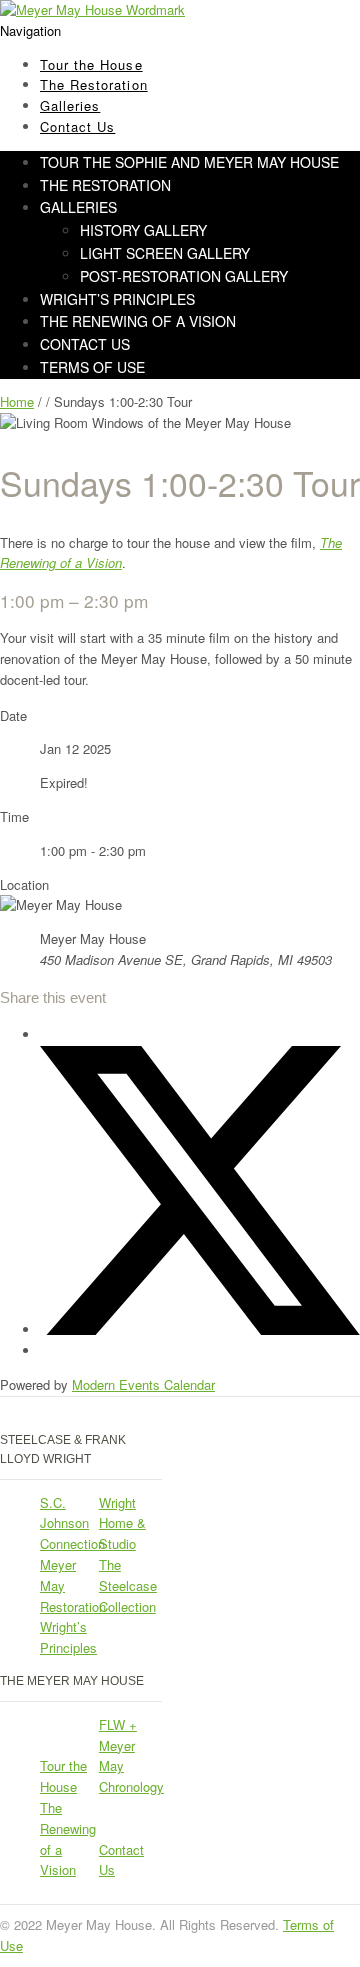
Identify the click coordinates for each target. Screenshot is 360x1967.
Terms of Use (92, 367)
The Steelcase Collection (128, 1585)
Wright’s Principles (68, 1637)
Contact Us (77, 126)
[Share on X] (200, 1329)
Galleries (78, 207)
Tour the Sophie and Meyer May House (189, 162)
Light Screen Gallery (165, 253)
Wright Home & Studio (122, 1523)
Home (17, 401)
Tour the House (63, 1776)
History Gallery (143, 230)
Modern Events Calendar (143, 1384)
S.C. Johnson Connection (72, 1523)
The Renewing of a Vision (138, 321)
